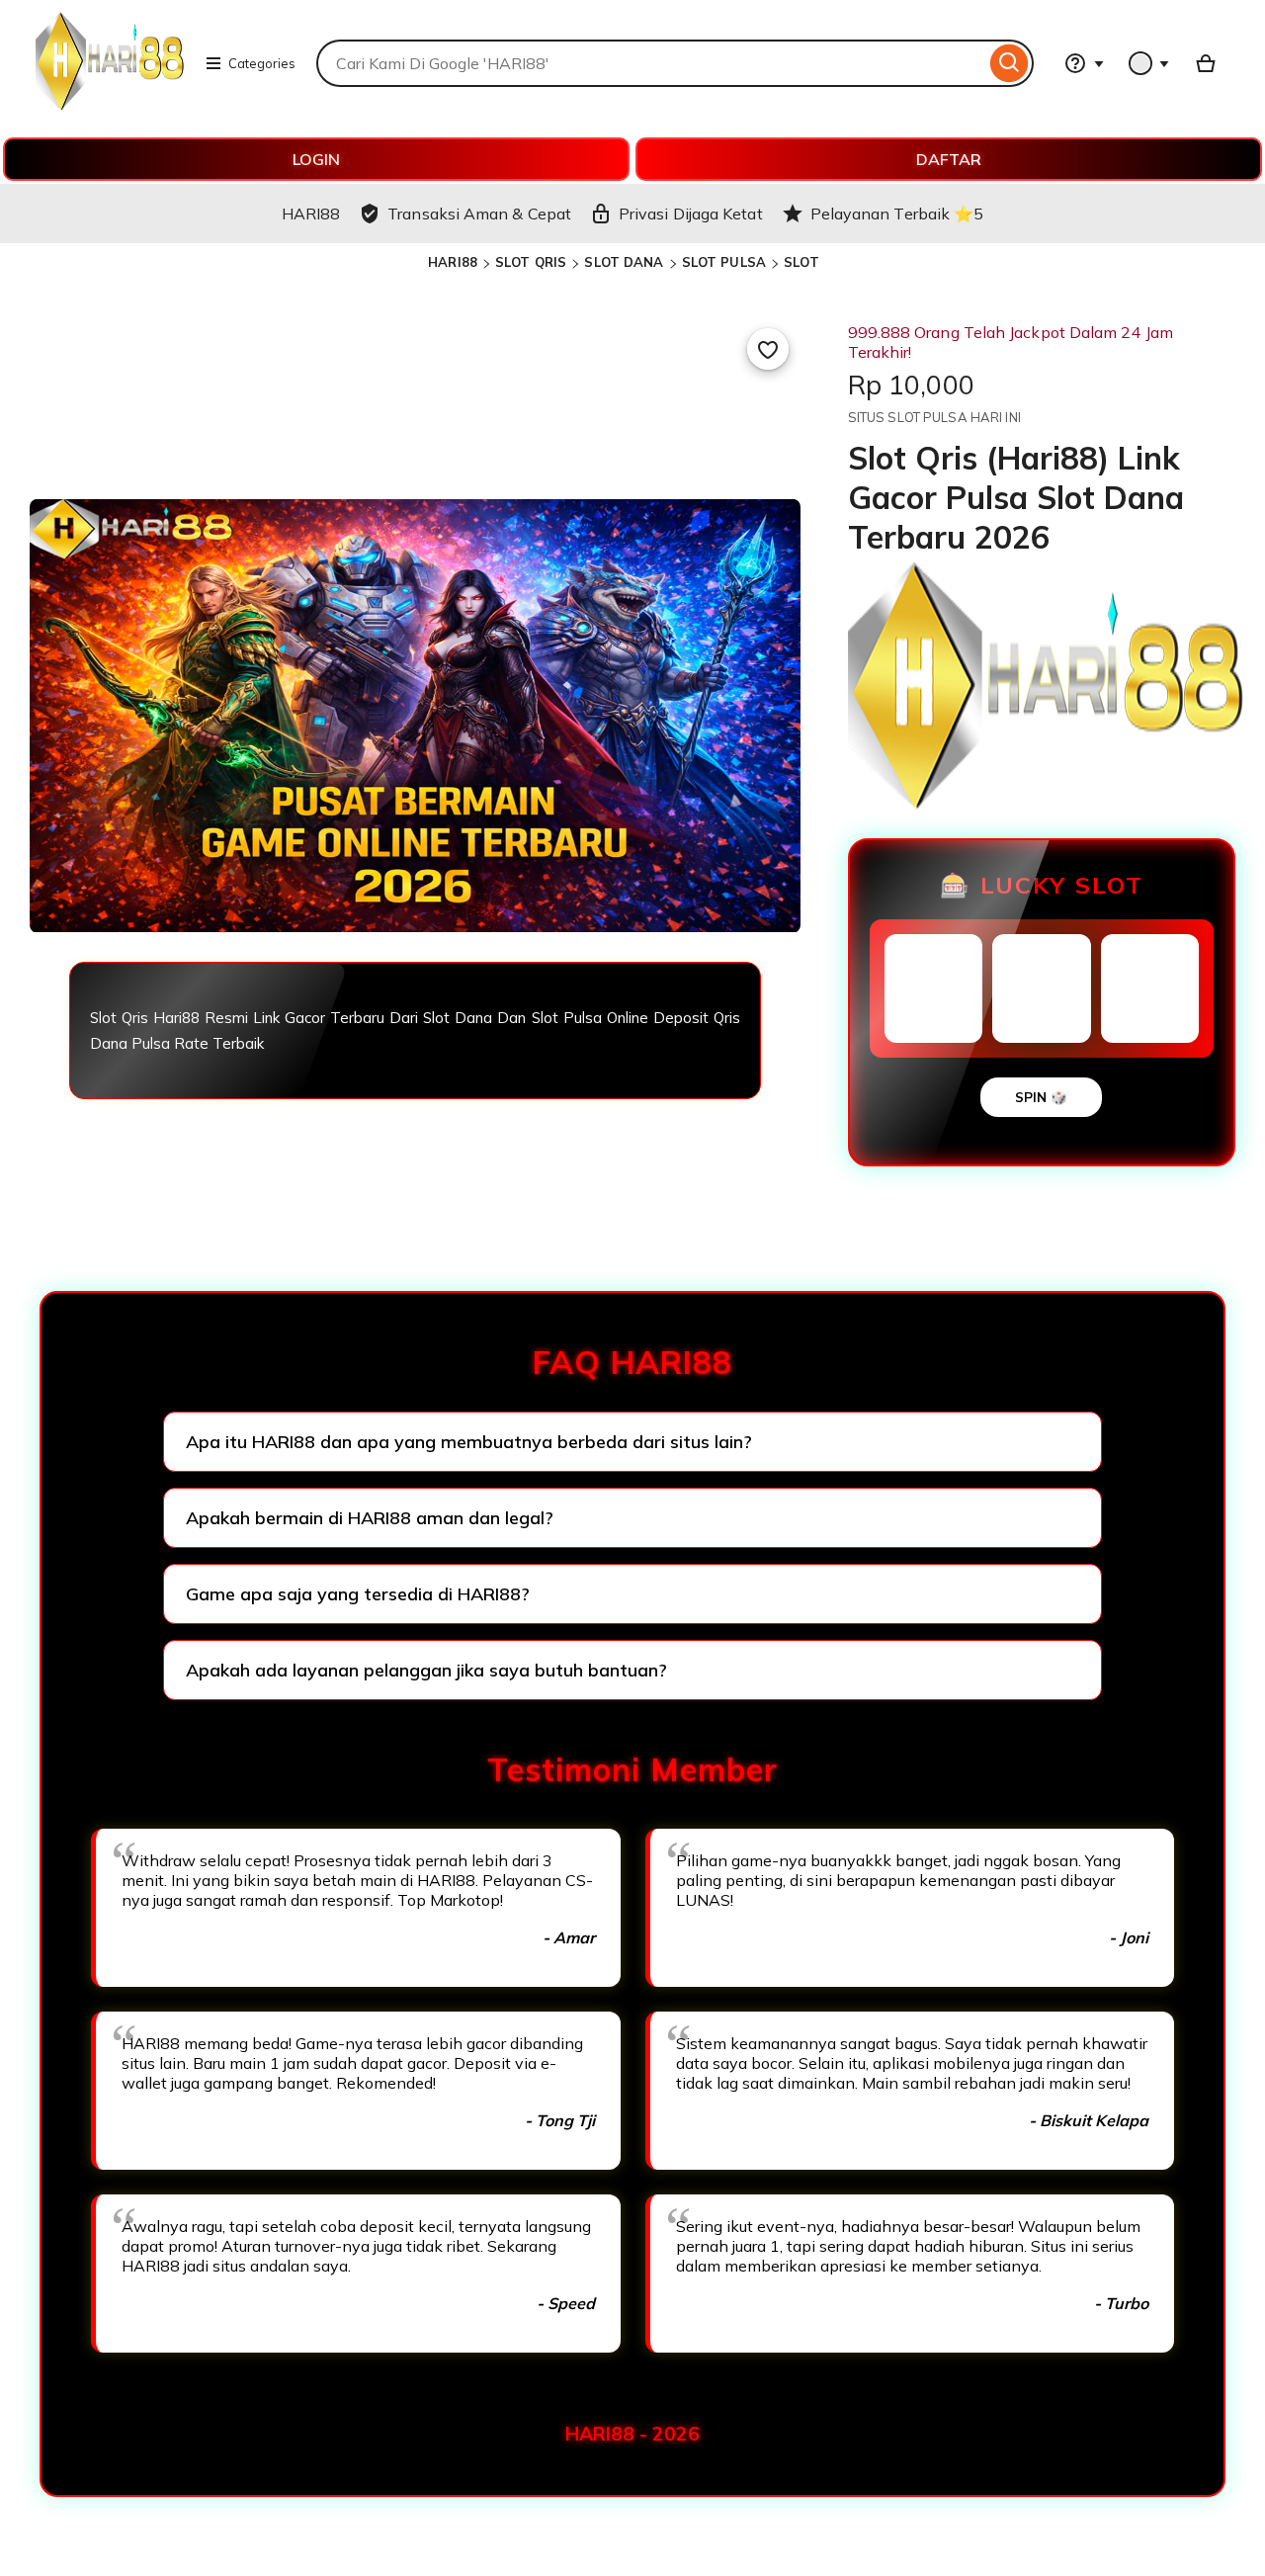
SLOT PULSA (724, 262)
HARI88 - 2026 (632, 2434)
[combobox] (651, 63)
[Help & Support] (1084, 63)
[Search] (1010, 63)
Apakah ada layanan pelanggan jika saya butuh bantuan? (426, 1670)
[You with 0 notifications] (1149, 63)
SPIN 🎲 (1041, 1097)
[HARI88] (110, 105)
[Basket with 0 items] (1206, 63)
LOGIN (316, 159)
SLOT (801, 262)
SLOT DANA (624, 262)
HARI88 (453, 262)
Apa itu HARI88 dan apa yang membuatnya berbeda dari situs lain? (469, 1442)
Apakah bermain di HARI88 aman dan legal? (370, 1518)
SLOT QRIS (531, 262)
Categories (262, 63)
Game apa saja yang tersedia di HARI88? (358, 1594)
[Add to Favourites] (768, 349)
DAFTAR (949, 159)
